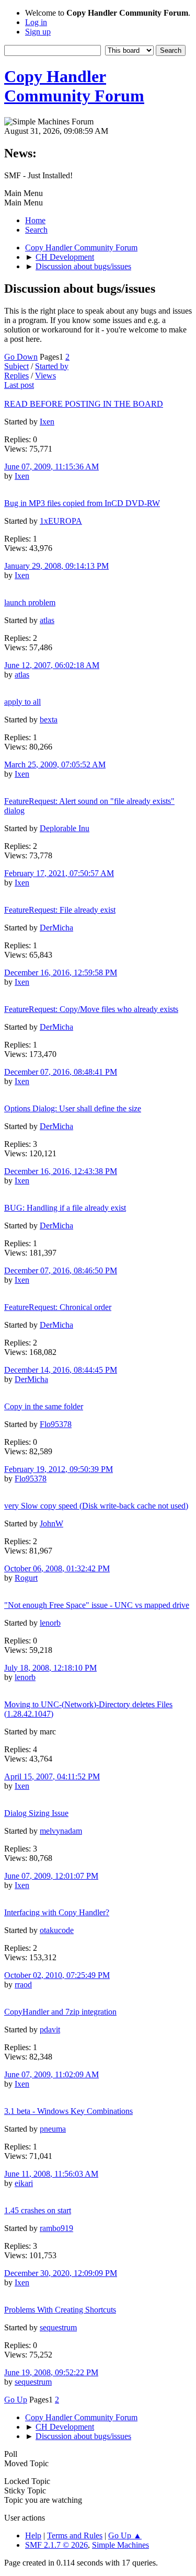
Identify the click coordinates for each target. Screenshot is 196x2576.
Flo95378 (56, 1424)
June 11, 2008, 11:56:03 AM (51, 2174)
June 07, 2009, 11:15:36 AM (51, 467)
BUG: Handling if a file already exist (65, 1208)
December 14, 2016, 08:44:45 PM (61, 1370)
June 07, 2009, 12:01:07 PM (51, 1876)
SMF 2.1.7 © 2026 (56, 2545)
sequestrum (58, 2327)
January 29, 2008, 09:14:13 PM (56, 566)
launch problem (30, 602)
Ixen (47, 422)
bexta (49, 720)
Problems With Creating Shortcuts (60, 2310)
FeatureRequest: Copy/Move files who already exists (91, 1009)
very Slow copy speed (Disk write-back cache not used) (96, 1506)
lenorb (50, 1623)
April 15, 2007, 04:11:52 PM (52, 1776)
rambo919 (56, 2228)
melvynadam (61, 1831)
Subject (16, 366)
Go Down (21, 357)
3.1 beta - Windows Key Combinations (68, 2111)
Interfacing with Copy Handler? (57, 1912)
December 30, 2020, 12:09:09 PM (61, 2273)
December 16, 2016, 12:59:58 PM (61, 973)
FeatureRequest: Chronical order (58, 1307)
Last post (19, 385)
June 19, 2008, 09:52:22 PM (51, 2372)
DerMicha (56, 928)
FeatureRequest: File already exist (60, 910)
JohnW (51, 1523)
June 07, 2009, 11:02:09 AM (51, 2074)
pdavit (50, 2029)
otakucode (57, 1930)
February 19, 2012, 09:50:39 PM (59, 1469)
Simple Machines (120, 2545)
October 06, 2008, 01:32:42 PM (57, 1568)
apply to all (22, 702)
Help (33, 2535)
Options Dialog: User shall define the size (73, 1108)
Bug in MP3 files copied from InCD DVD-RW (82, 503)
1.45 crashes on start (38, 2210)
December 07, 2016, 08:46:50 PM (61, 1270)
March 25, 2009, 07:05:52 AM (55, 764)
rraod (23, 1985)
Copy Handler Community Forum (74, 86)
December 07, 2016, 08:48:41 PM (61, 1072)
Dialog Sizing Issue (36, 1813)
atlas (47, 620)
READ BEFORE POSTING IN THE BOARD (84, 404)
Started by (52, 366)
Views (45, 376)
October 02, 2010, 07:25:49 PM (57, 1975)
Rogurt (26, 1578)
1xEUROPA (61, 521)
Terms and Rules (75, 2535)
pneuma (53, 2129)
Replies (16, 376)
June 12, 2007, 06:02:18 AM (52, 665)
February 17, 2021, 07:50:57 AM (59, 873)
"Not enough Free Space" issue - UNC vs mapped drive (97, 1605)
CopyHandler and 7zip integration (60, 2012)
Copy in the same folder (44, 1406)
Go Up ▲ (125, 2535)
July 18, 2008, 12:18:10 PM (50, 1668)
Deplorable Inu (65, 828)
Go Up (16, 2400)
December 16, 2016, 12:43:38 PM (61, 1171)
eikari (24, 2183)
